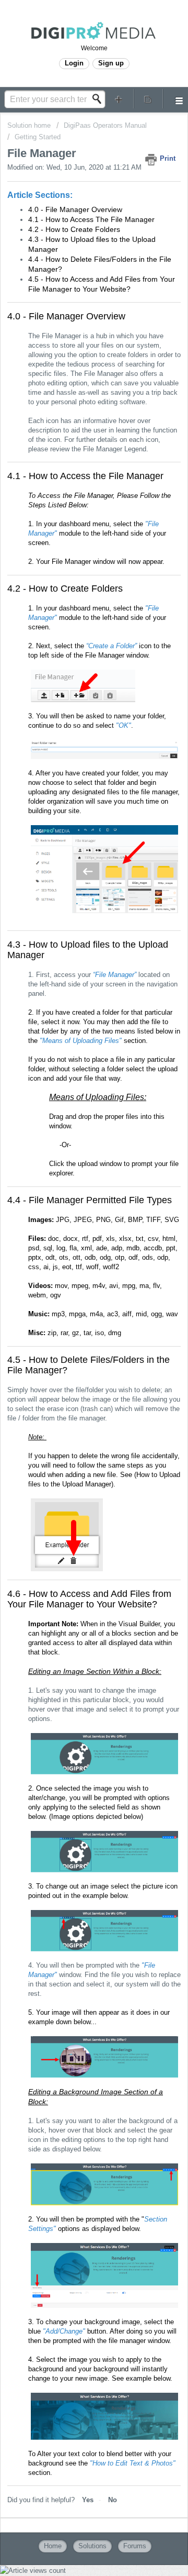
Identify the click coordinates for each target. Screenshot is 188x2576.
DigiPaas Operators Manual (105, 125)
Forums (135, 2546)
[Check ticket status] (148, 99)
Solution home (30, 125)
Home (53, 2546)
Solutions (92, 2546)
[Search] (100, 99)
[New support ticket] (119, 99)
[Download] (75, 1321)
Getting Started (38, 137)
